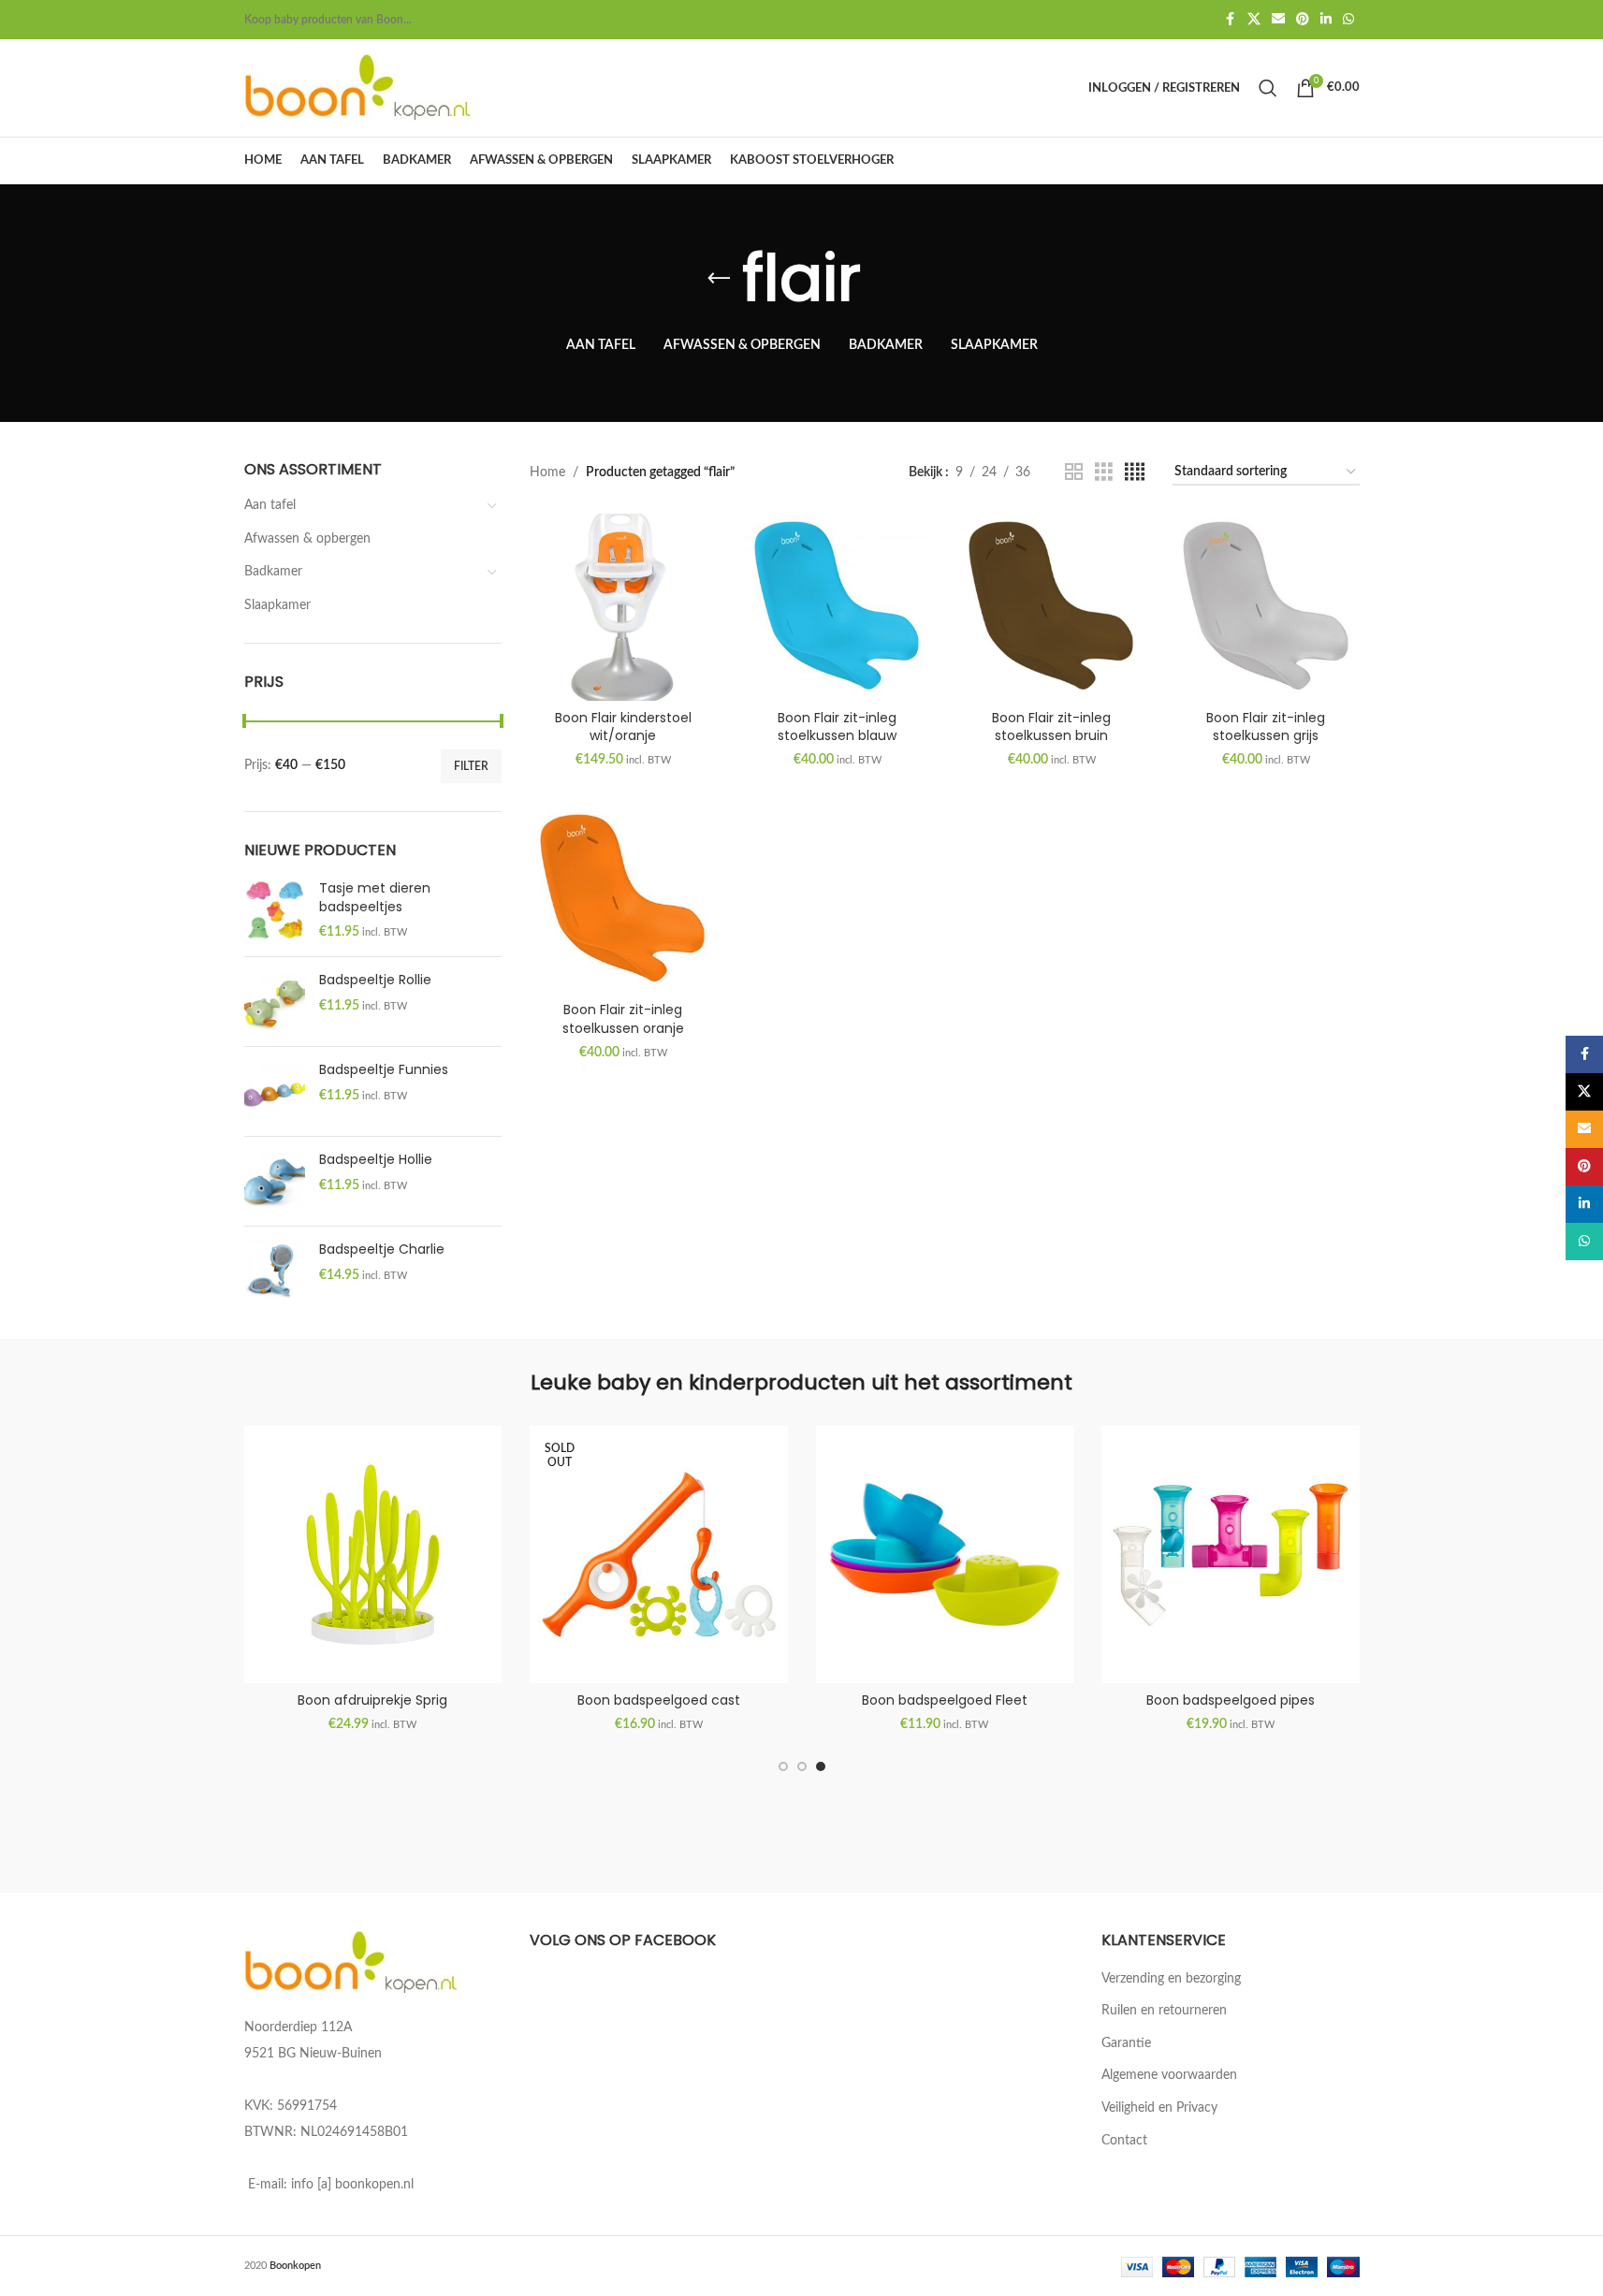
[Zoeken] (1268, 88)
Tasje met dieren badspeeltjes (375, 898)
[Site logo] (361, 88)
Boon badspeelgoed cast (659, 1700)
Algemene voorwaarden (1169, 2075)
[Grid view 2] (1074, 472)
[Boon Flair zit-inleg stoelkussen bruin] (1051, 607)
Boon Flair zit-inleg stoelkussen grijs (1266, 727)
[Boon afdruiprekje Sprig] (373, 1555)
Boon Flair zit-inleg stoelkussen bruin (1051, 727)
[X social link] (1254, 20)
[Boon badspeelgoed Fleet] (945, 1555)
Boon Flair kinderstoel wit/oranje (623, 727)
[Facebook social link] (1231, 20)
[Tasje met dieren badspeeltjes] (275, 911)
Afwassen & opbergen (307, 539)
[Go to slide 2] (802, 1766)
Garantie (1126, 2043)
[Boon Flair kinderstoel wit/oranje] (623, 607)
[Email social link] (1278, 20)
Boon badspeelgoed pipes (1231, 1700)
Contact (1124, 2141)
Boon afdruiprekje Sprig (372, 1700)
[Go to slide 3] (821, 1766)
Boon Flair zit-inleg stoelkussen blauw (837, 727)
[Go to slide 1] (783, 1766)
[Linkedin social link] (1326, 20)
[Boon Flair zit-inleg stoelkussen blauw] (837, 607)
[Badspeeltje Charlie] (275, 1271)
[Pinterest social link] (1303, 20)
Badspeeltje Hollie (376, 1160)
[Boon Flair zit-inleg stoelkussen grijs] (1266, 607)
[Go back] (719, 279)
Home (547, 472)
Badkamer (273, 572)
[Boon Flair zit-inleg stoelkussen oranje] (623, 900)
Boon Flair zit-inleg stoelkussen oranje (623, 1019)
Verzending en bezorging (1171, 1979)
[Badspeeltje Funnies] (275, 1091)
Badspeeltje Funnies (384, 1070)
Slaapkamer (277, 605)
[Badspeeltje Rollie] (275, 1002)
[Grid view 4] (1135, 472)
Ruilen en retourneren (1164, 2011)
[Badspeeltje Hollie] (275, 1181)
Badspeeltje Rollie (375, 980)
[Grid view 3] (1104, 472)
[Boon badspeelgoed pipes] (1231, 1555)
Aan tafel (270, 505)
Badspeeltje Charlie (382, 1250)
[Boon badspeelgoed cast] (659, 1555)
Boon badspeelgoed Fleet (945, 1700)
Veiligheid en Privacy (1159, 2108)
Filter (471, 766)
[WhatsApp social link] (1348, 20)
